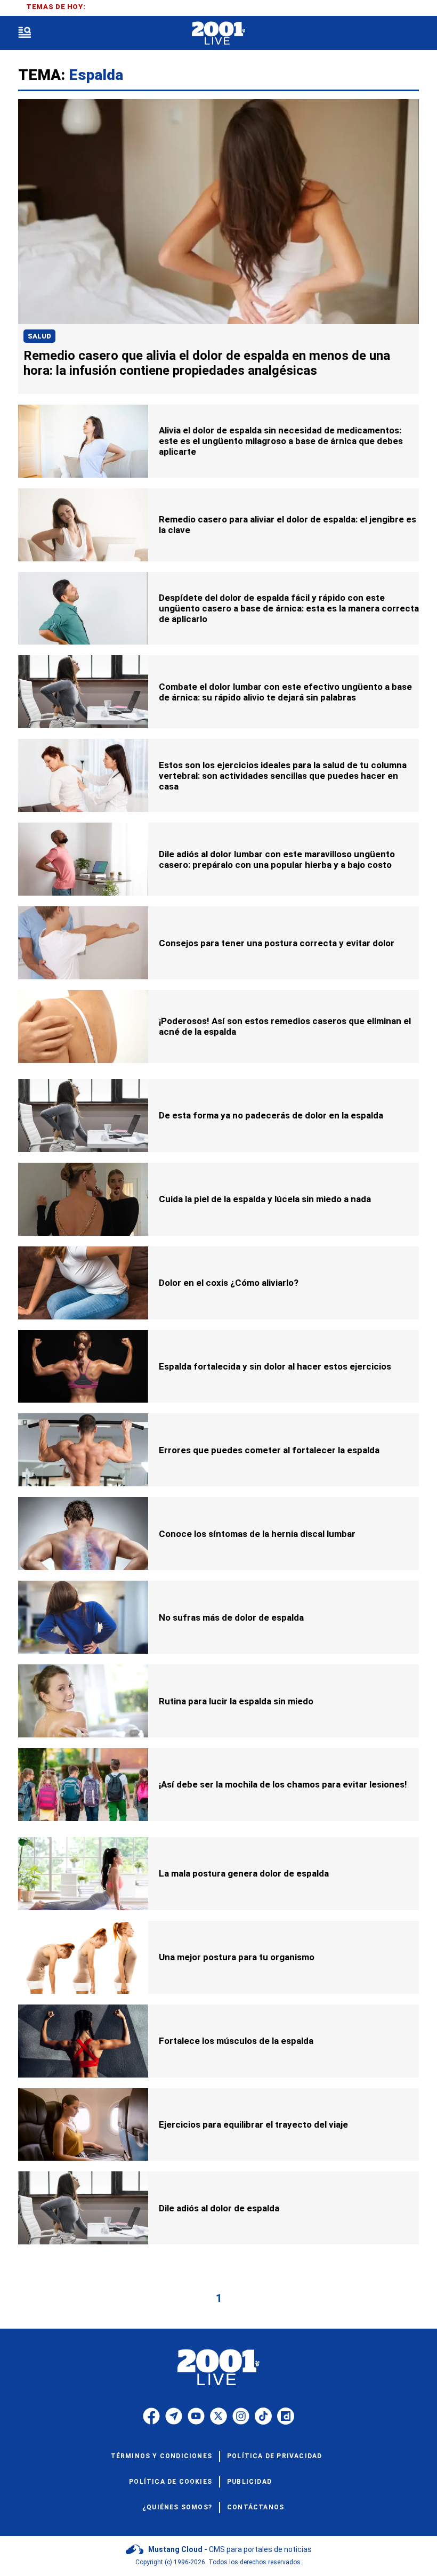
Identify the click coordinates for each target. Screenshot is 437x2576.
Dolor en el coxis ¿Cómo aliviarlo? (229, 1283)
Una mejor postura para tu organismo (237, 1957)
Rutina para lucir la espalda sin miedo (236, 1701)
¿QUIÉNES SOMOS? (177, 2507)
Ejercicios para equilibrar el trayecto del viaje (253, 2124)
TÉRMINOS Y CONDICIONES (161, 2456)
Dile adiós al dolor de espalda (219, 2208)
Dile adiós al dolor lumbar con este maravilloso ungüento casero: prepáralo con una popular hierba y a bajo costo (277, 859)
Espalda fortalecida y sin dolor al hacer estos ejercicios (275, 1366)
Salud (39, 336)
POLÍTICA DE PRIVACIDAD (274, 2456)
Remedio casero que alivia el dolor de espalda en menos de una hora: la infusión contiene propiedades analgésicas (207, 363)
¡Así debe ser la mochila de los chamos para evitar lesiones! (283, 1784)
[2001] (218, 33)
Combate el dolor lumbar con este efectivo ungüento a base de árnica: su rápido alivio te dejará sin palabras (285, 692)
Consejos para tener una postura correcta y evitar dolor (277, 943)
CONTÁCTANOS (256, 2507)
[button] (25, 33)
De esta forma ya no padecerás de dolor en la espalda (271, 1115)
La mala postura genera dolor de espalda (244, 1873)
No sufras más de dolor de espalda (231, 1617)
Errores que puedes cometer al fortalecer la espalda (269, 1450)
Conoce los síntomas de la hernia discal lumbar (257, 1534)
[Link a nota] (218, 212)
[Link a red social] (151, 2416)
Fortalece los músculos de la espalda (236, 2041)
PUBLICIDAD (249, 2482)
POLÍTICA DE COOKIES (171, 2482)
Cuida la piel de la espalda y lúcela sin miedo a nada (265, 1199)
